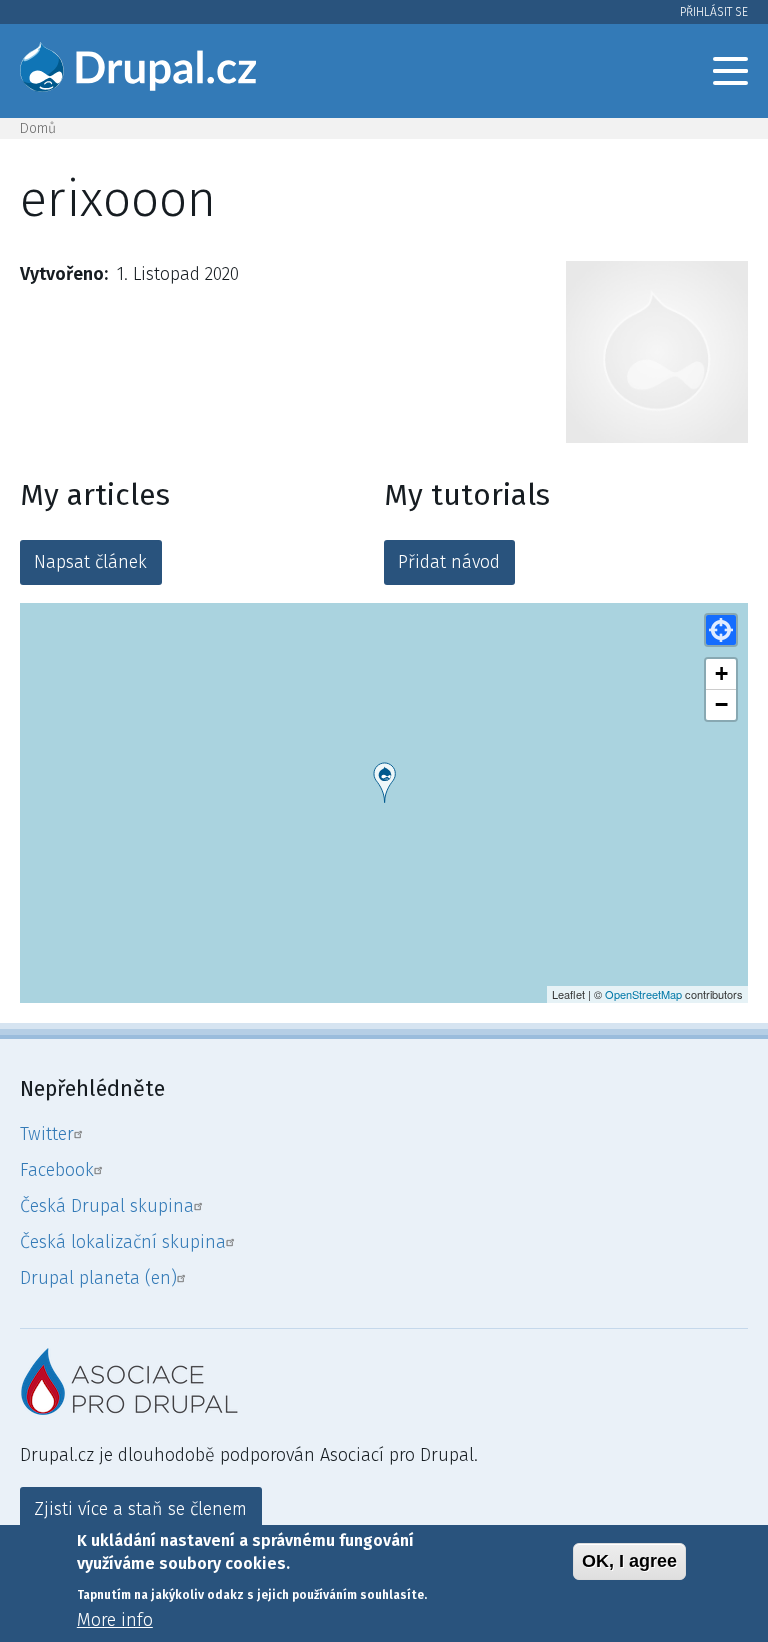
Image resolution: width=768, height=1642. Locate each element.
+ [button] (721, 673)
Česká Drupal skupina (107, 1206)
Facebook (57, 1170)
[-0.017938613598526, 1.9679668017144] (384, 782)
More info (115, 1620)
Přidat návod (449, 562)
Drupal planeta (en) (98, 1278)
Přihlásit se (714, 12)
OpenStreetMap (643, 994)
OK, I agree (629, 1561)
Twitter (47, 1134)
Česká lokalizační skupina (123, 1242)
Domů (38, 128)
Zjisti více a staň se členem (140, 1509)
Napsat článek (90, 562)
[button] (721, 630)
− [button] (721, 704)
